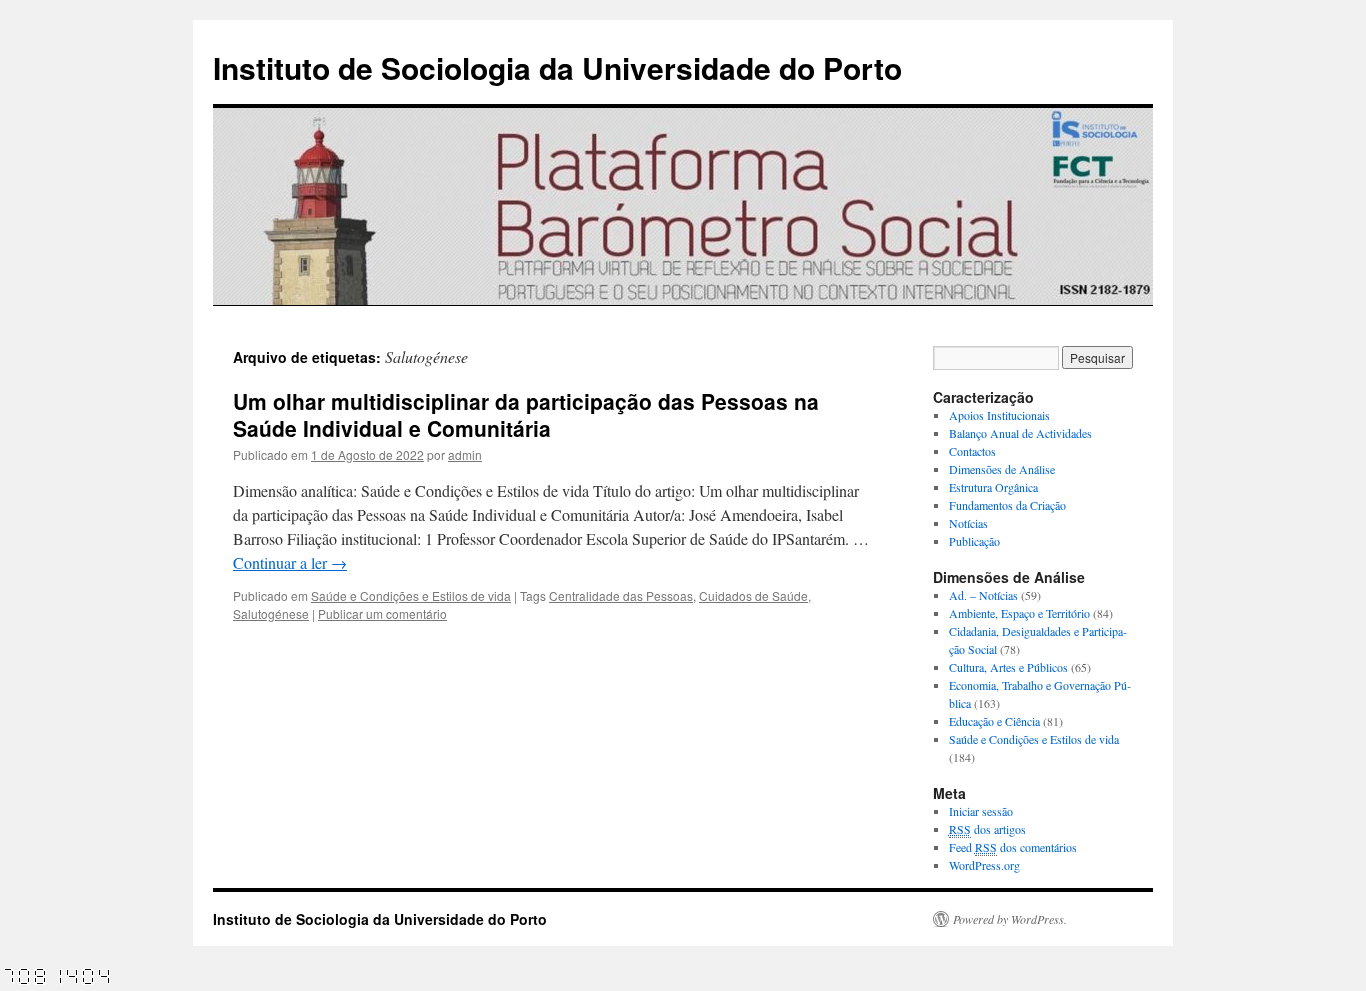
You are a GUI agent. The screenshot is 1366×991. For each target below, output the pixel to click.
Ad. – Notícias (983, 595)
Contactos (972, 451)
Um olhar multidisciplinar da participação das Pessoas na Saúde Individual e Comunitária (526, 414)
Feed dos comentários (1013, 847)
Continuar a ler (290, 562)
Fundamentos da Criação (1007, 505)
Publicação (974, 541)
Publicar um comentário (382, 613)
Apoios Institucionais (999, 415)
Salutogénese (271, 613)
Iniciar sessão (981, 811)
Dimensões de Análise (1002, 469)
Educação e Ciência (994, 721)
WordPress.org (984, 865)
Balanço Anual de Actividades (1020, 433)
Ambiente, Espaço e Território (1019, 613)
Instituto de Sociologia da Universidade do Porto (557, 67)
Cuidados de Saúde (753, 595)
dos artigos (987, 829)
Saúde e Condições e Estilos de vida (411, 595)
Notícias (968, 523)
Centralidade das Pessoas (621, 595)
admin (465, 454)
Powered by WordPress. (1010, 919)
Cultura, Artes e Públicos (1008, 667)
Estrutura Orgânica (993, 487)
